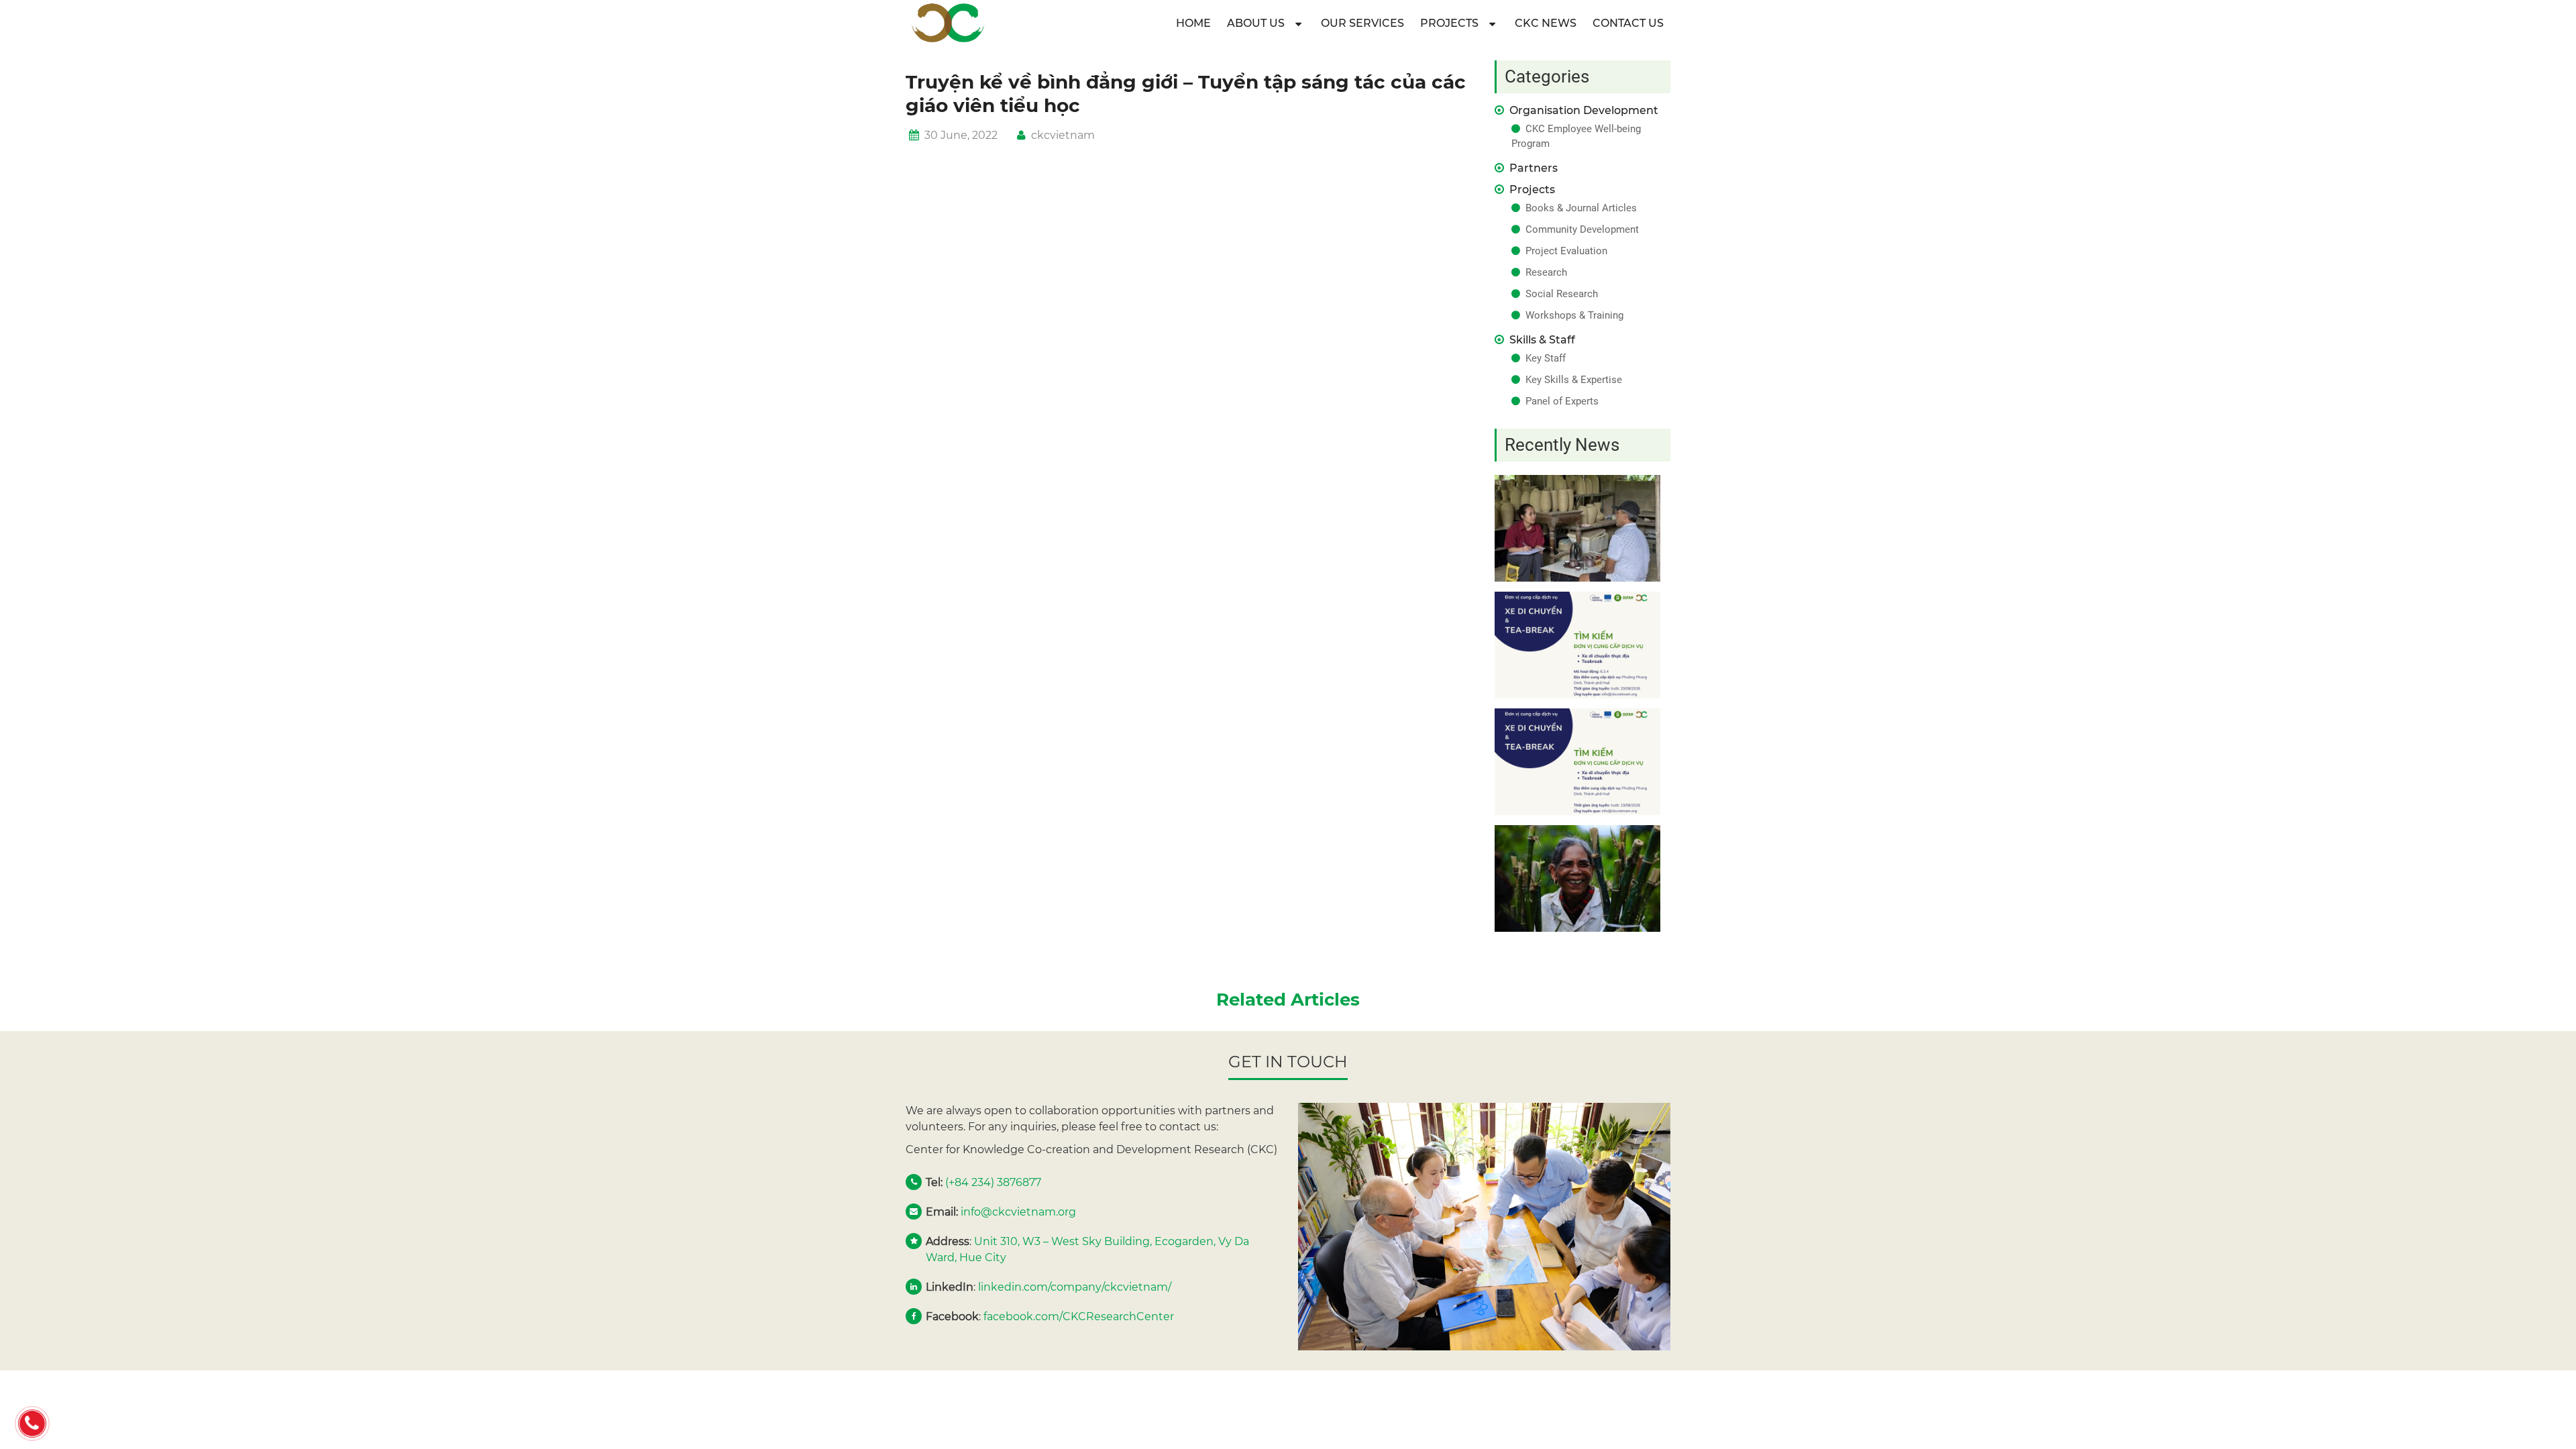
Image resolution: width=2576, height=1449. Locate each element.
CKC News (1546, 23)
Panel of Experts (1562, 401)
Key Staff (1546, 358)
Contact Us (1628, 23)
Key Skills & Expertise (1574, 380)
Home (1193, 23)
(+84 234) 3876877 (993, 1182)
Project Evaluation (1566, 251)
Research (1546, 272)
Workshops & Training (1574, 315)
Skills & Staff (1542, 340)
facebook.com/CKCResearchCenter (1079, 1317)
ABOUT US (1256, 23)
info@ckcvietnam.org (1018, 1212)
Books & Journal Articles (1581, 208)
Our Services (1362, 23)
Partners (1534, 168)
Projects (1449, 23)
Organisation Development (1584, 110)
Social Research (1562, 294)
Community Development (1582, 229)
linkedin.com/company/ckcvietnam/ (1075, 1287)
